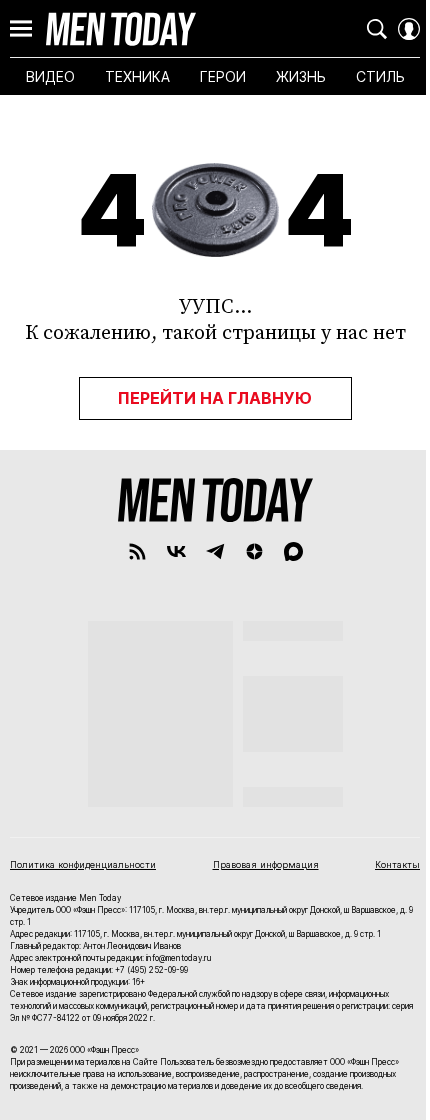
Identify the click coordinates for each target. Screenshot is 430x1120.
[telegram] (215, 551)
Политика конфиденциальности (83, 864)
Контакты (397, 864)
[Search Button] (377, 29)
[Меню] (21, 29)
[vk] (176, 551)
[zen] (254, 551)
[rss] (137, 551)
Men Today (121, 29)
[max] (293, 551)
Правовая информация (266, 864)
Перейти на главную (215, 398)
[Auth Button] (409, 29)
